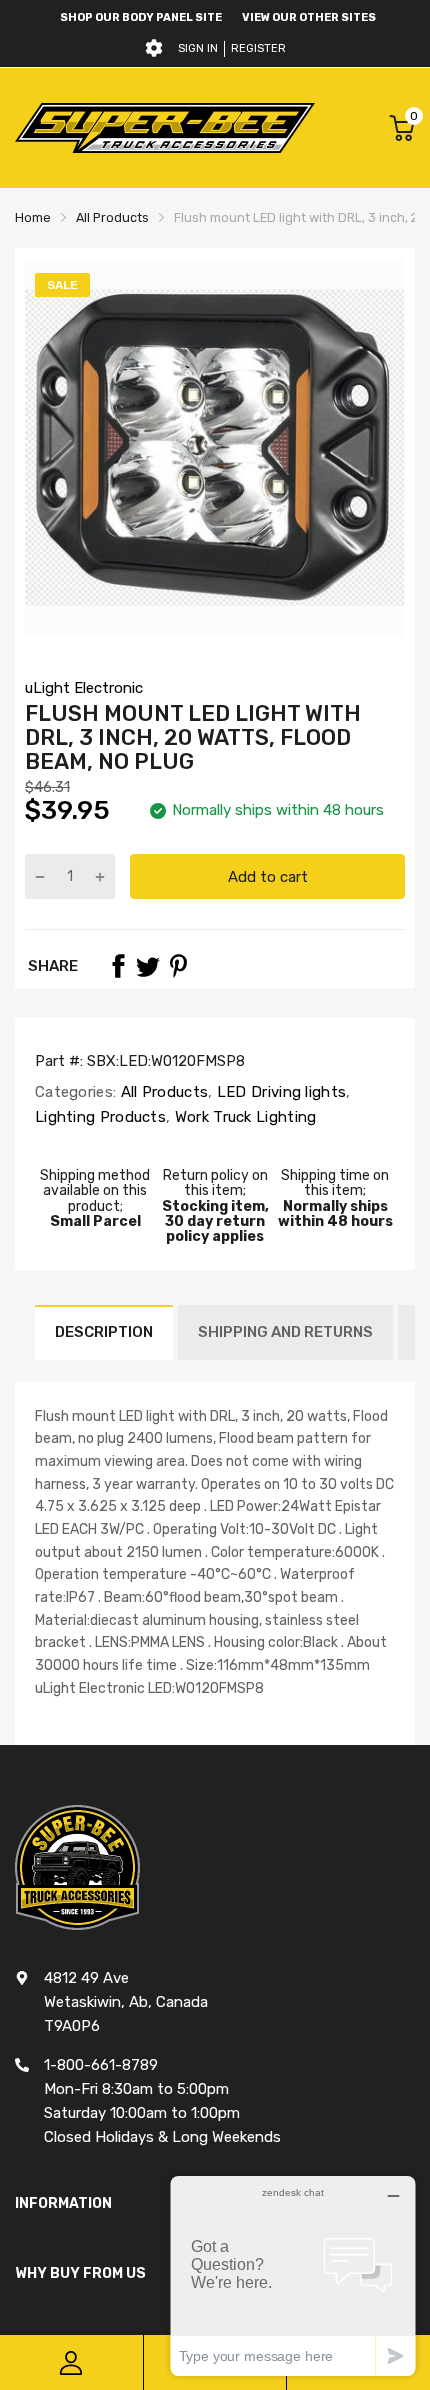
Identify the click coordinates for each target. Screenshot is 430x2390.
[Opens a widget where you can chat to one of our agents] (293, 2275)
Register (258, 48)
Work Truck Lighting (243, 1117)
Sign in (198, 48)
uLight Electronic (84, 688)
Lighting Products (100, 1117)
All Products (162, 1092)
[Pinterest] (178, 966)
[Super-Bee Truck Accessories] (165, 127)
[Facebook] (118, 966)
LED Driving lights (280, 1092)
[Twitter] (148, 966)
